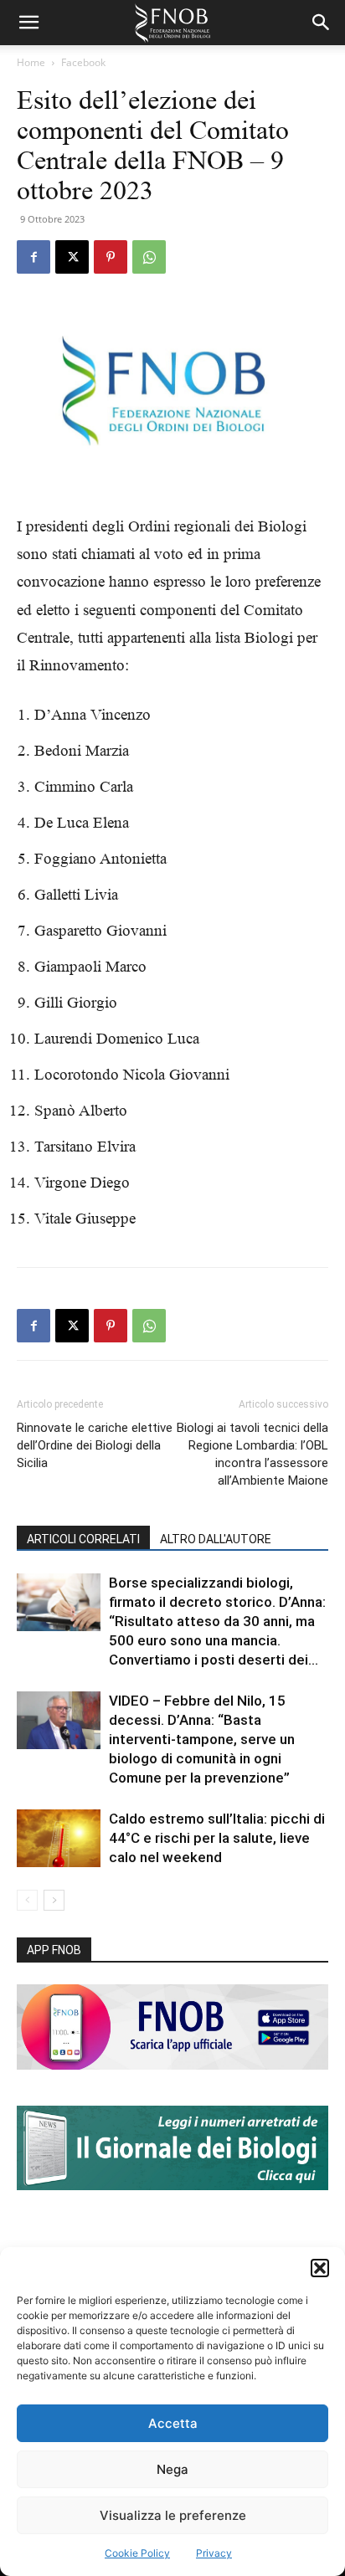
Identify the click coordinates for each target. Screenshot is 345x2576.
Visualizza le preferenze (173, 2515)
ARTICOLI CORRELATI (83, 1539)
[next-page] (54, 1900)
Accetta (173, 2423)
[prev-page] (27, 1900)
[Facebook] (33, 257)
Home (31, 62)
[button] (320, 2268)
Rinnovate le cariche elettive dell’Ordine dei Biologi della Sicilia (95, 1445)
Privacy (214, 2553)
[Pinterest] (111, 257)
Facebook (83, 62)
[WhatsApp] (149, 257)
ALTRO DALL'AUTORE (216, 1539)
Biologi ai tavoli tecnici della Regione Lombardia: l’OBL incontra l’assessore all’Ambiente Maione (252, 1454)
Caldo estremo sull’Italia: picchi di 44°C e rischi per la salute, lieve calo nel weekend (217, 1838)
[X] (72, 257)
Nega (172, 2469)
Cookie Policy (137, 2553)
